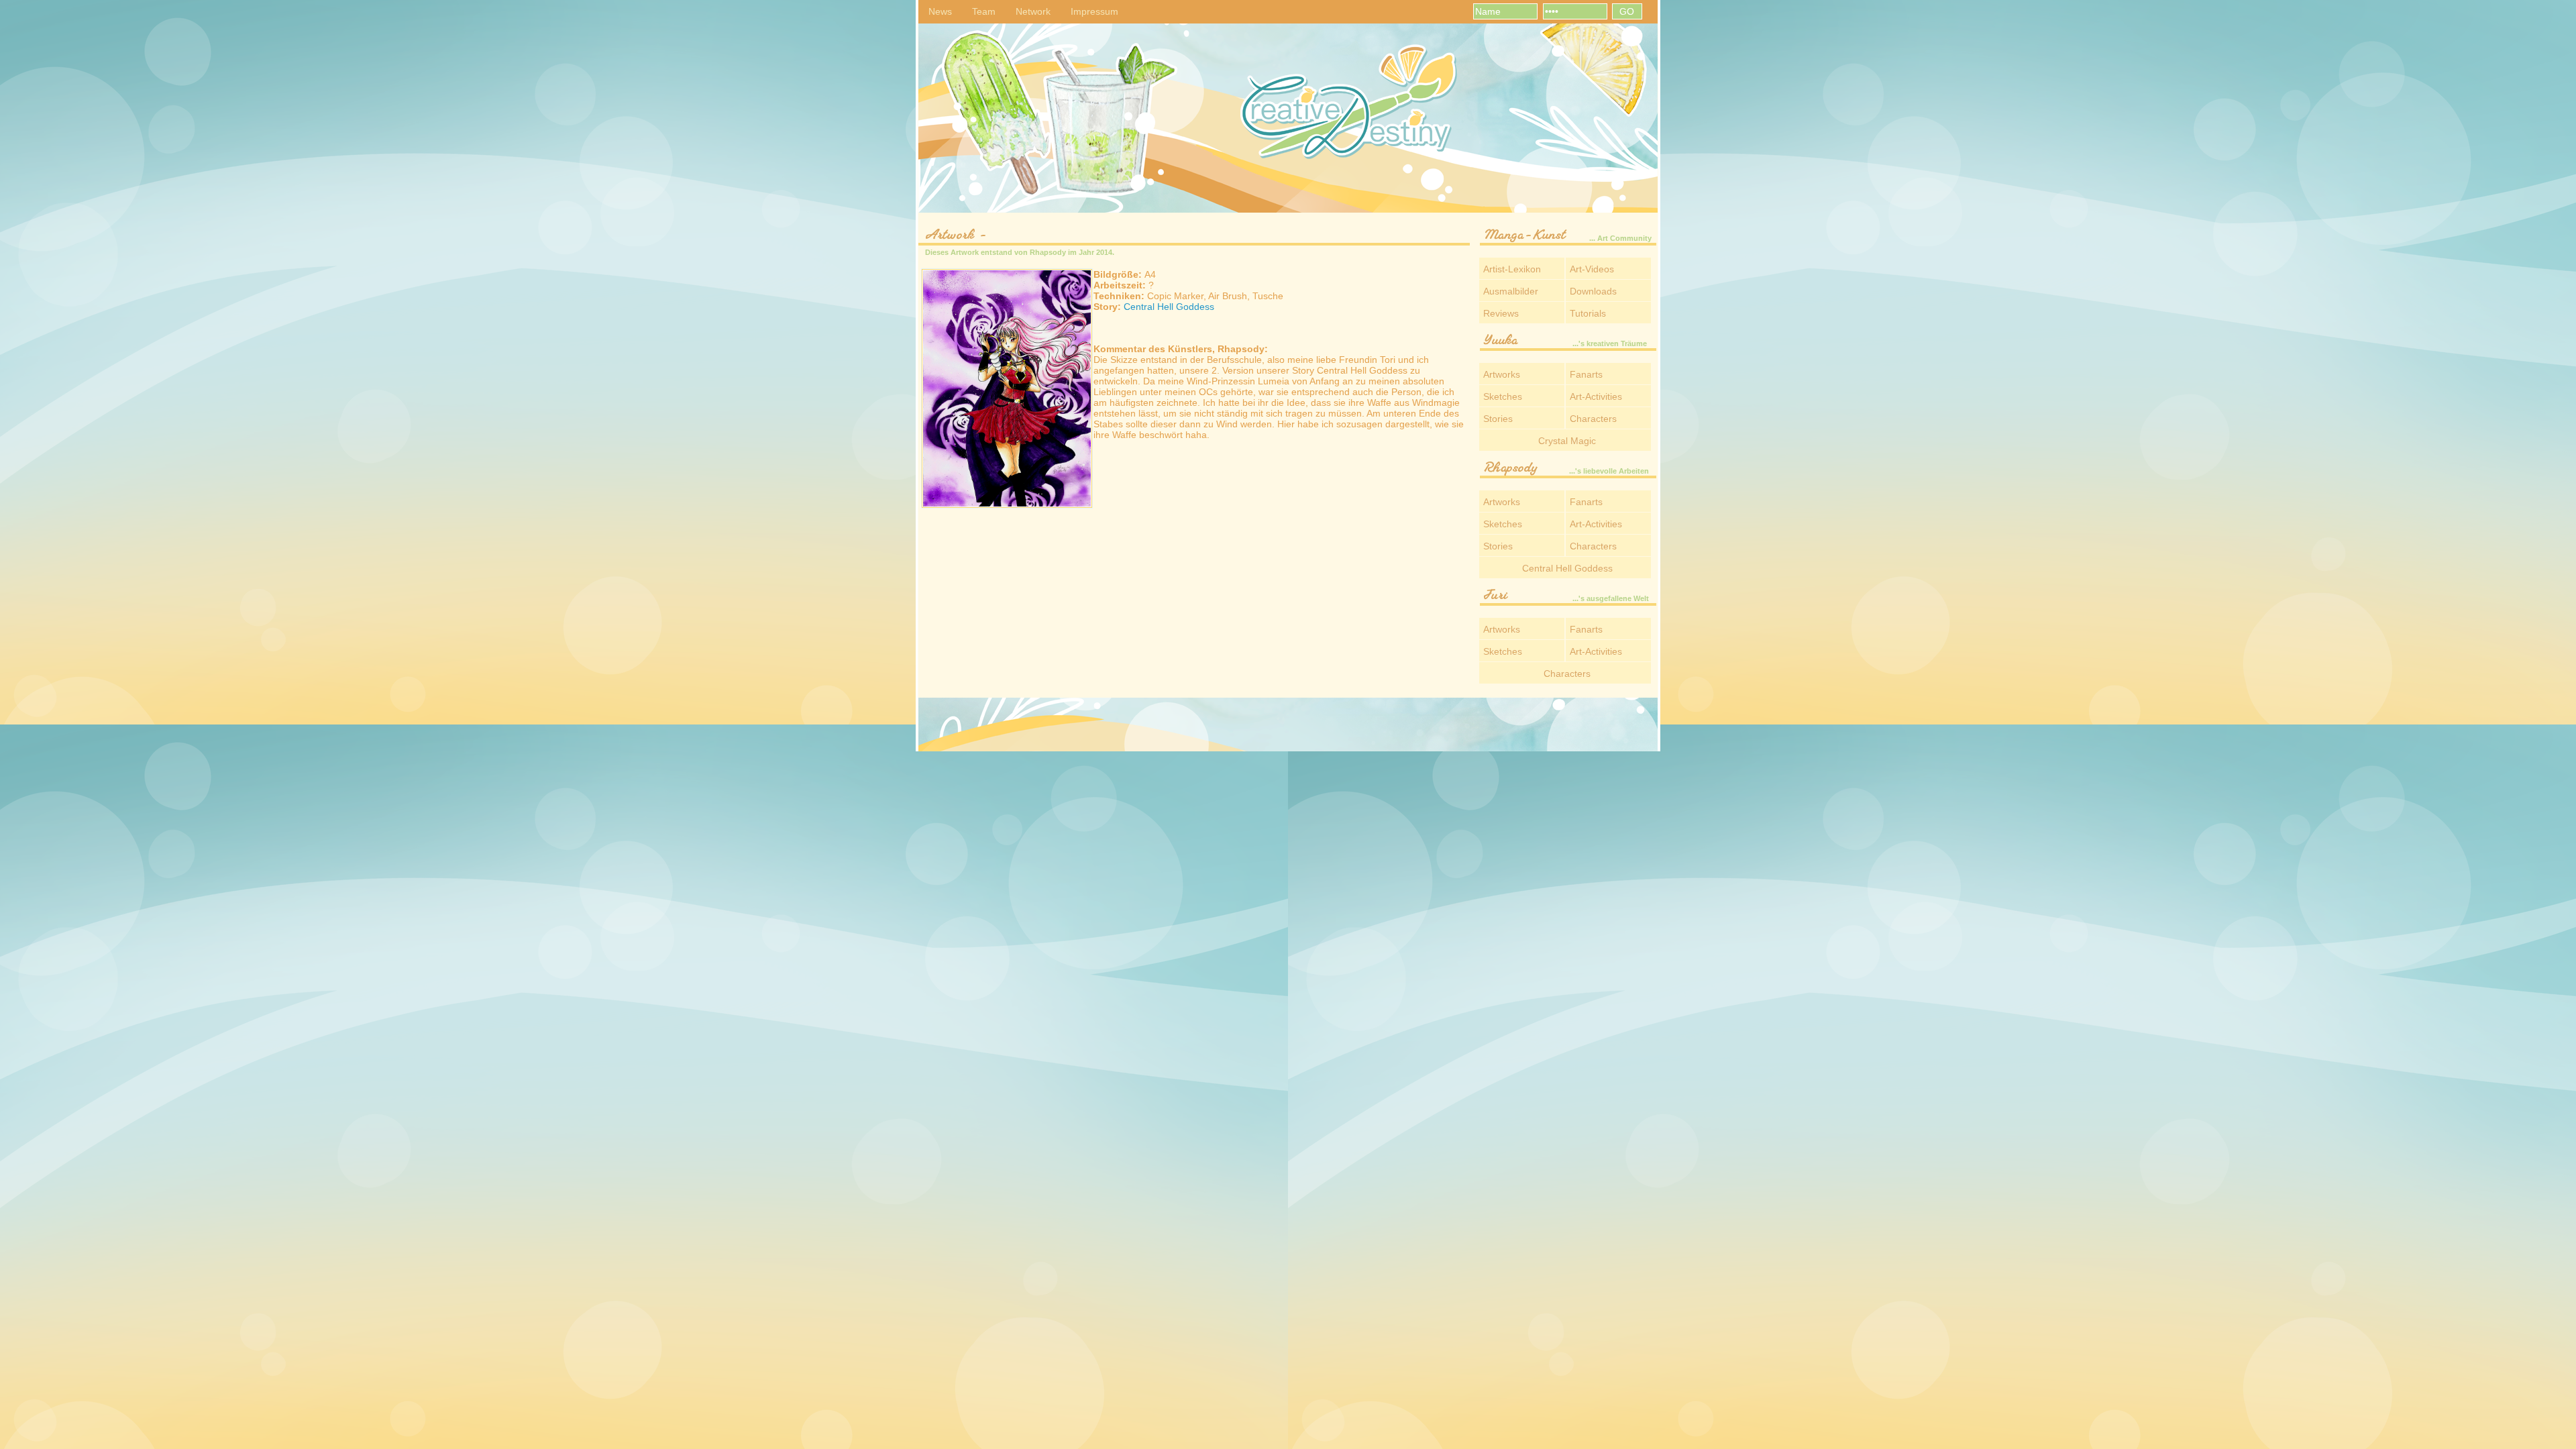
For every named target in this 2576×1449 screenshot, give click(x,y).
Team (984, 11)
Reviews (1501, 313)
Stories (1498, 419)
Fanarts (1586, 374)
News (940, 11)
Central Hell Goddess (1169, 307)
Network (1033, 11)
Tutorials (1588, 313)
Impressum (1094, 11)
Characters (1593, 419)
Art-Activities (1596, 396)
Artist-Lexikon (1512, 269)
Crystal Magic (1567, 441)
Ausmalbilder (1511, 291)
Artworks (1502, 374)
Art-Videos (1592, 269)
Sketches (1503, 396)
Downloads (1593, 291)
